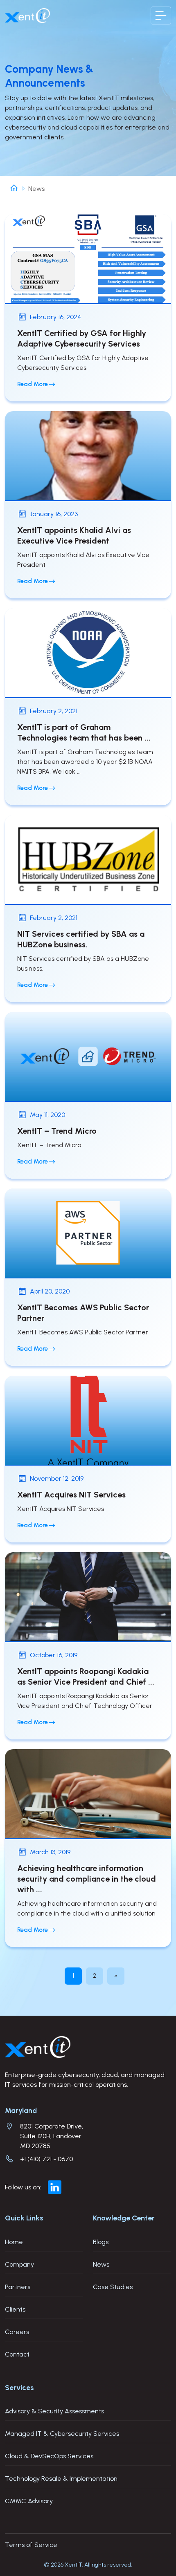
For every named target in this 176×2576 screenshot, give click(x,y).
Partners (18, 2287)
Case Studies (113, 2287)
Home (14, 2242)
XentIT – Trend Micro (57, 1131)
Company (19, 2264)
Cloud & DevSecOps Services (49, 2456)
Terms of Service (31, 2545)
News (101, 2264)
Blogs (101, 2242)
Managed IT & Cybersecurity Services (62, 2434)
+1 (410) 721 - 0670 (46, 2159)
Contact (17, 2354)
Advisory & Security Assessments (54, 2411)
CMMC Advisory (29, 2501)
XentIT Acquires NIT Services (71, 1495)
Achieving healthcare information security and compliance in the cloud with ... (87, 1879)
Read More (33, 384)
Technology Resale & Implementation (61, 2479)
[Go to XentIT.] (14, 189)
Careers (17, 2332)
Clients (15, 2309)
